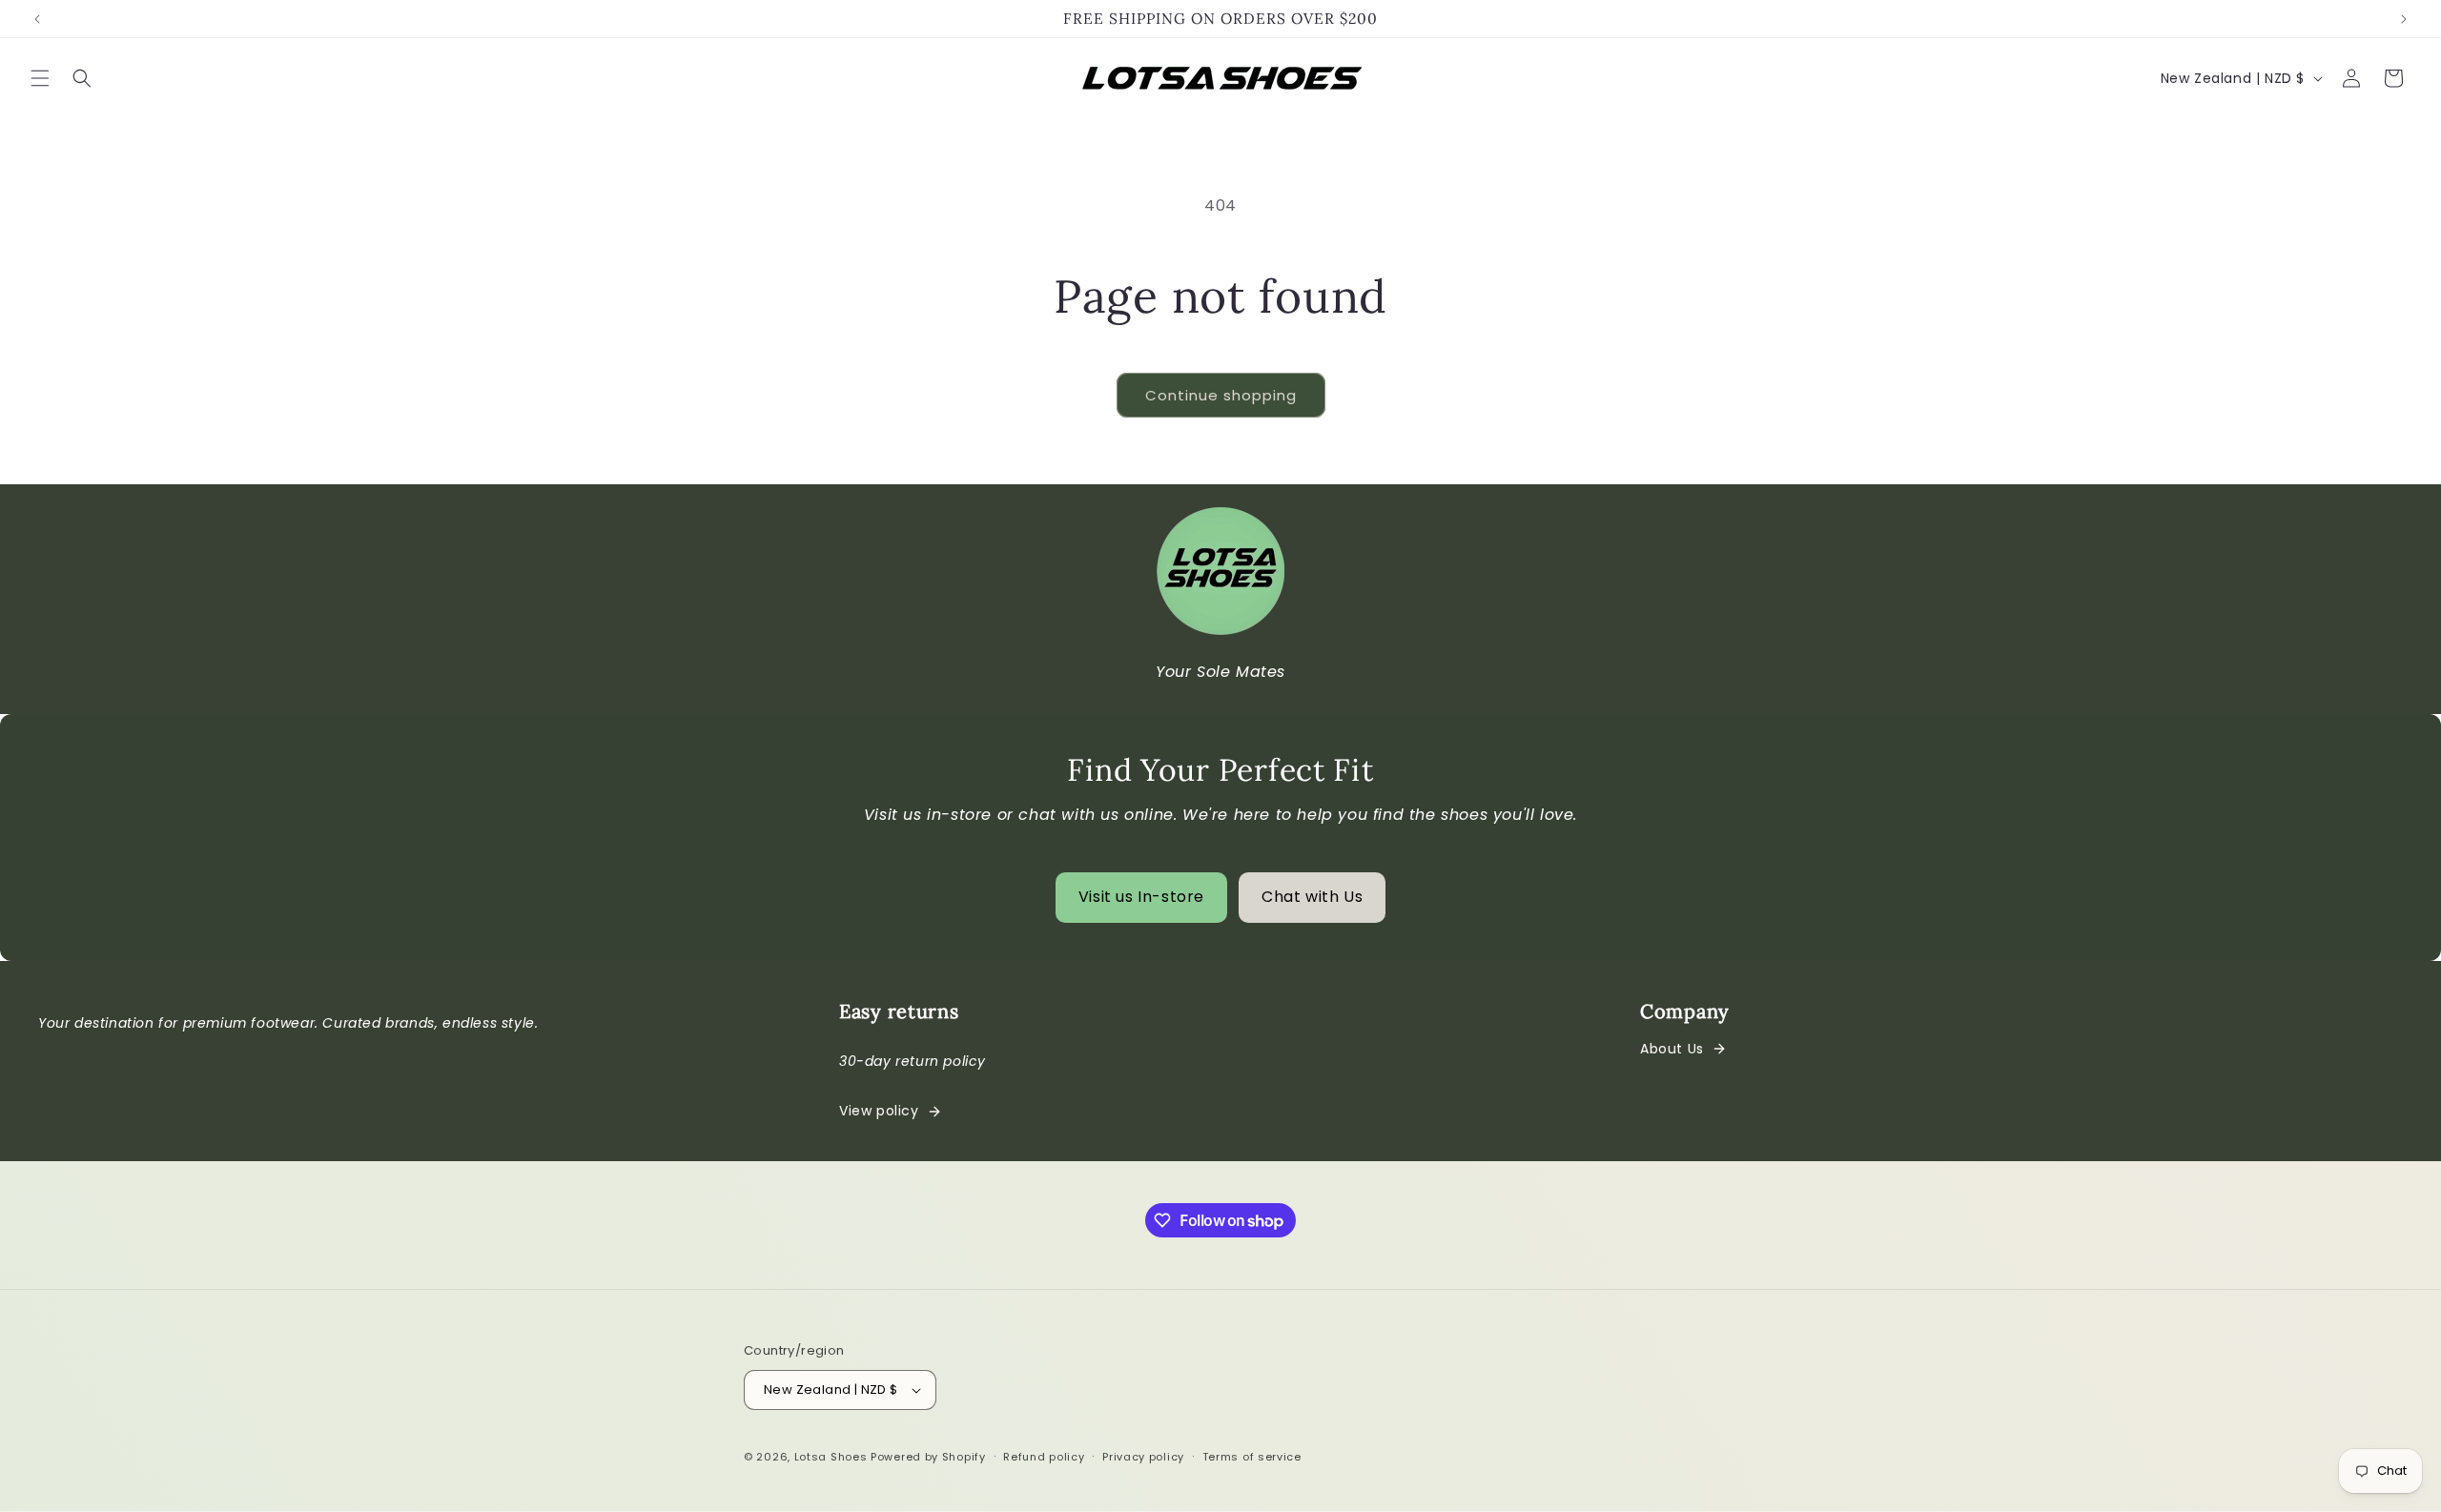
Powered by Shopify (928, 1457)
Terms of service (1252, 1457)
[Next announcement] (2404, 19)
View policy (879, 1111)
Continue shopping (1221, 395)
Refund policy (1044, 1457)
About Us (1672, 1049)
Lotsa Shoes (831, 1457)
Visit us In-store (1141, 897)
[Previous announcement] (37, 19)
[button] (40, 78)
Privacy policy (1143, 1457)
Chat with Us (1312, 897)
